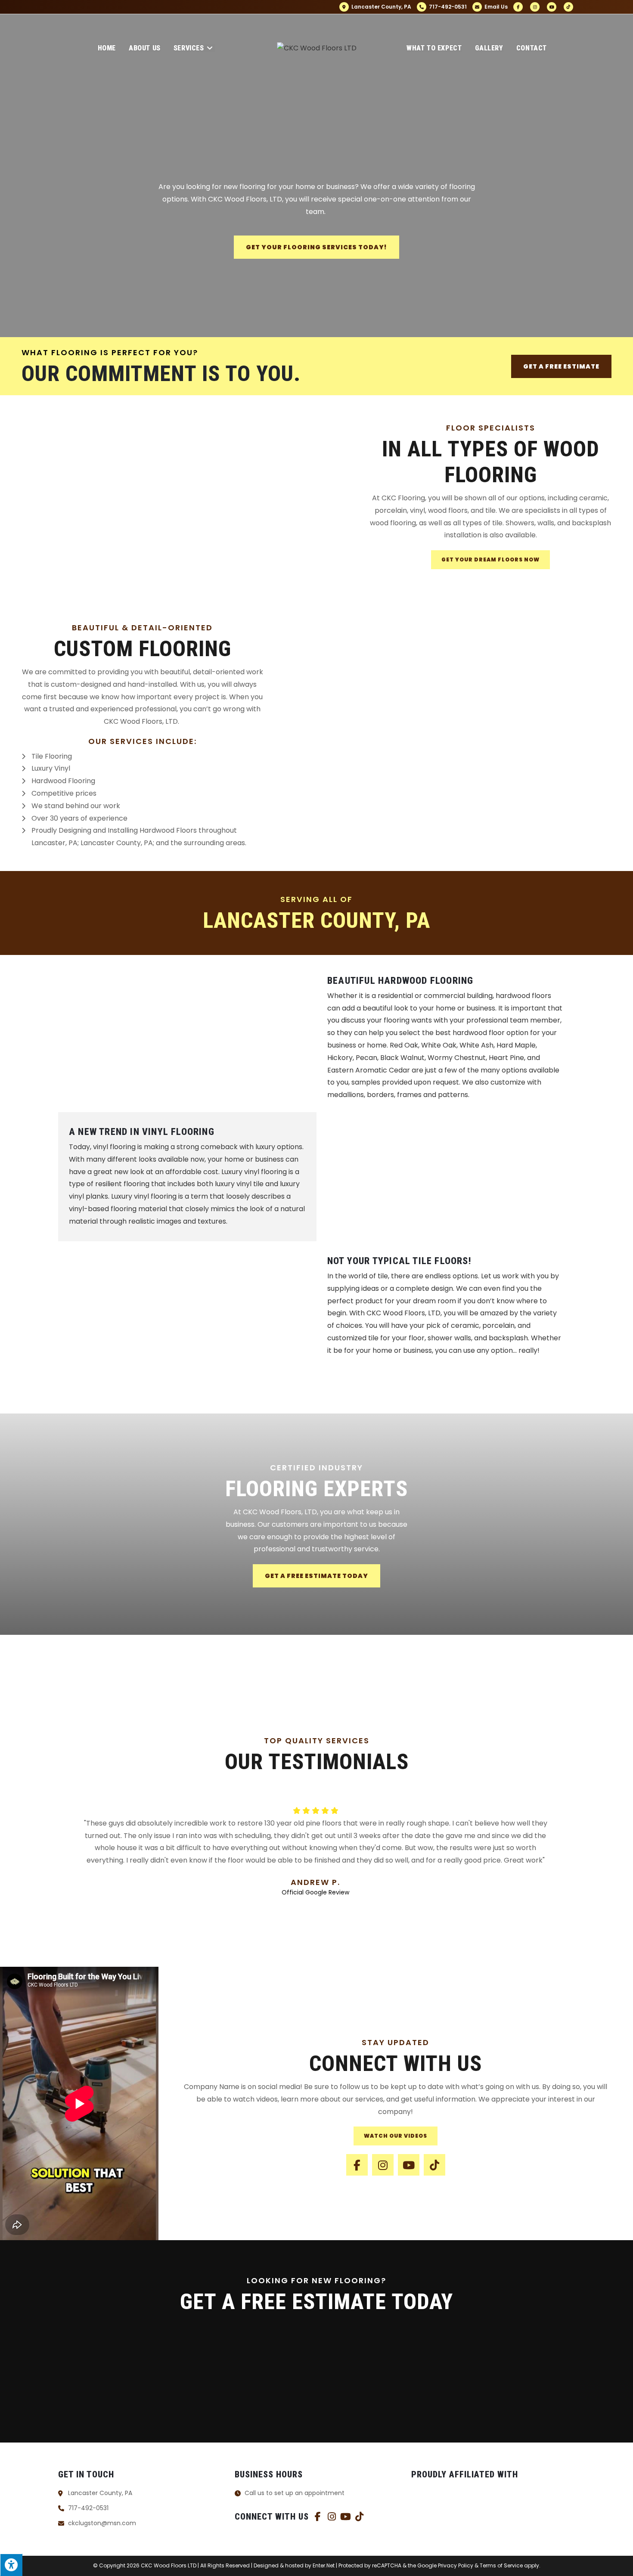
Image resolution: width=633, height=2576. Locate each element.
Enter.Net (324, 2565)
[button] (95, 1665)
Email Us (495, 7)
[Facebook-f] (357, 2165)
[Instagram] (383, 2165)
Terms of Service (501, 2565)
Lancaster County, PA (381, 7)
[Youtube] (409, 2165)
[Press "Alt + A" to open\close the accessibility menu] (11, 2565)
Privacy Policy (456, 2565)
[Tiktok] (434, 2165)
